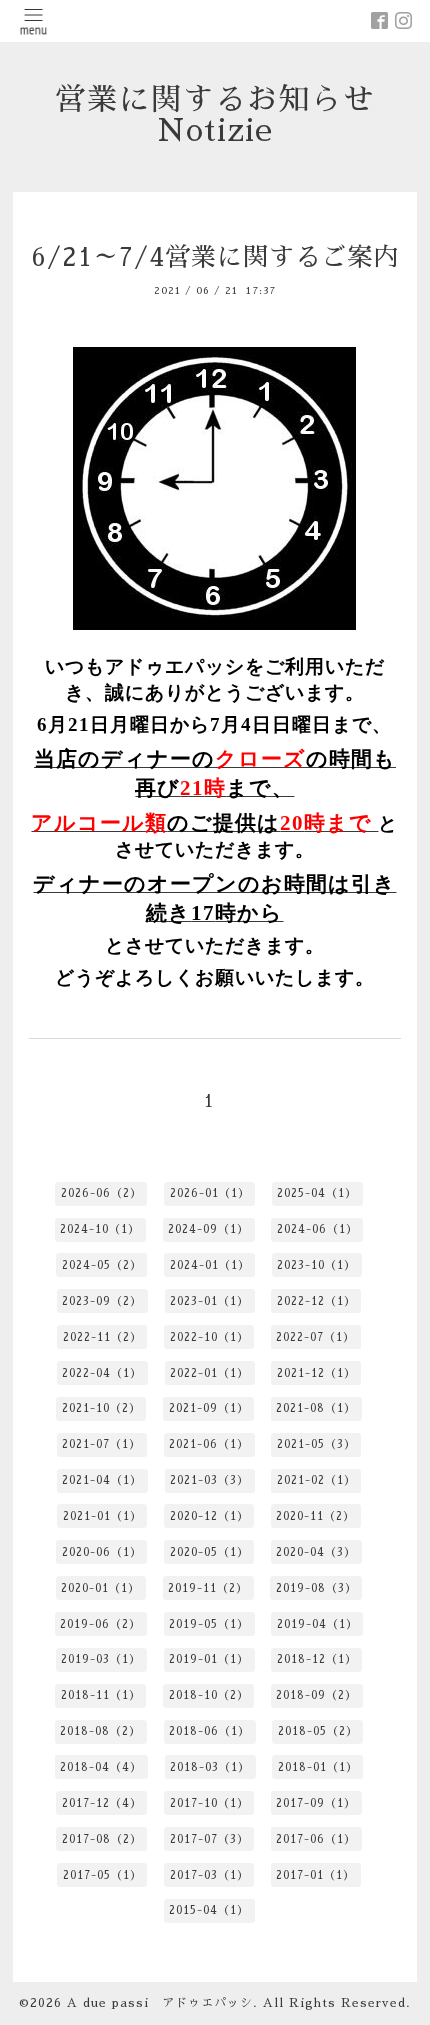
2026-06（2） (101, 1193)
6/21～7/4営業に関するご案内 (215, 257)
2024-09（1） (208, 1229)
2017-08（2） (102, 1839)
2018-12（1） (317, 1659)
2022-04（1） (102, 1373)
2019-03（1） (101, 1659)
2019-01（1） (209, 1659)
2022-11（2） (102, 1337)
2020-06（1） (102, 1552)
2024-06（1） (317, 1229)
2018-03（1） (210, 1767)
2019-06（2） (100, 1624)
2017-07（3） (209, 1839)
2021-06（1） (209, 1444)
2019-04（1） (317, 1624)
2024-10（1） (100, 1229)
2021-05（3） (316, 1444)
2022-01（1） (209, 1373)
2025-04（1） (317, 1193)
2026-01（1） (210, 1193)
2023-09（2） (102, 1301)
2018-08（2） (100, 1731)
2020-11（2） (315, 1516)
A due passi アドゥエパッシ (160, 2003)
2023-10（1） (316, 1265)
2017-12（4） (102, 1803)
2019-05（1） (209, 1624)
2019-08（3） (316, 1588)
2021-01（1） (102, 1516)
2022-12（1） (316, 1301)
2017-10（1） (209, 1803)
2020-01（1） (100, 1588)
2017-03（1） (209, 1875)
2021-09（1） (209, 1408)
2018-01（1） (318, 1767)
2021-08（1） (316, 1408)
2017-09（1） (316, 1803)
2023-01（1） (209, 1301)
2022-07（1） (315, 1337)
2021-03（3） (209, 1480)
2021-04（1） (102, 1480)
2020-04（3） (316, 1552)
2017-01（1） (315, 1875)
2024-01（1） (210, 1265)
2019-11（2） (208, 1588)
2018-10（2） (209, 1695)
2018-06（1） (209, 1731)
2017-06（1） (316, 1839)
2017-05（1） (102, 1875)
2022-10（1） (209, 1337)
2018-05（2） (318, 1731)
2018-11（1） (101, 1695)
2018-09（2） (316, 1695)
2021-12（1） (316, 1373)
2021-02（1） (316, 1480)
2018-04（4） (101, 1767)
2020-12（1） (209, 1516)
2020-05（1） (209, 1552)
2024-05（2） (102, 1265)
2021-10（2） (101, 1408)
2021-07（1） (101, 1444)
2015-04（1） (209, 1910)
